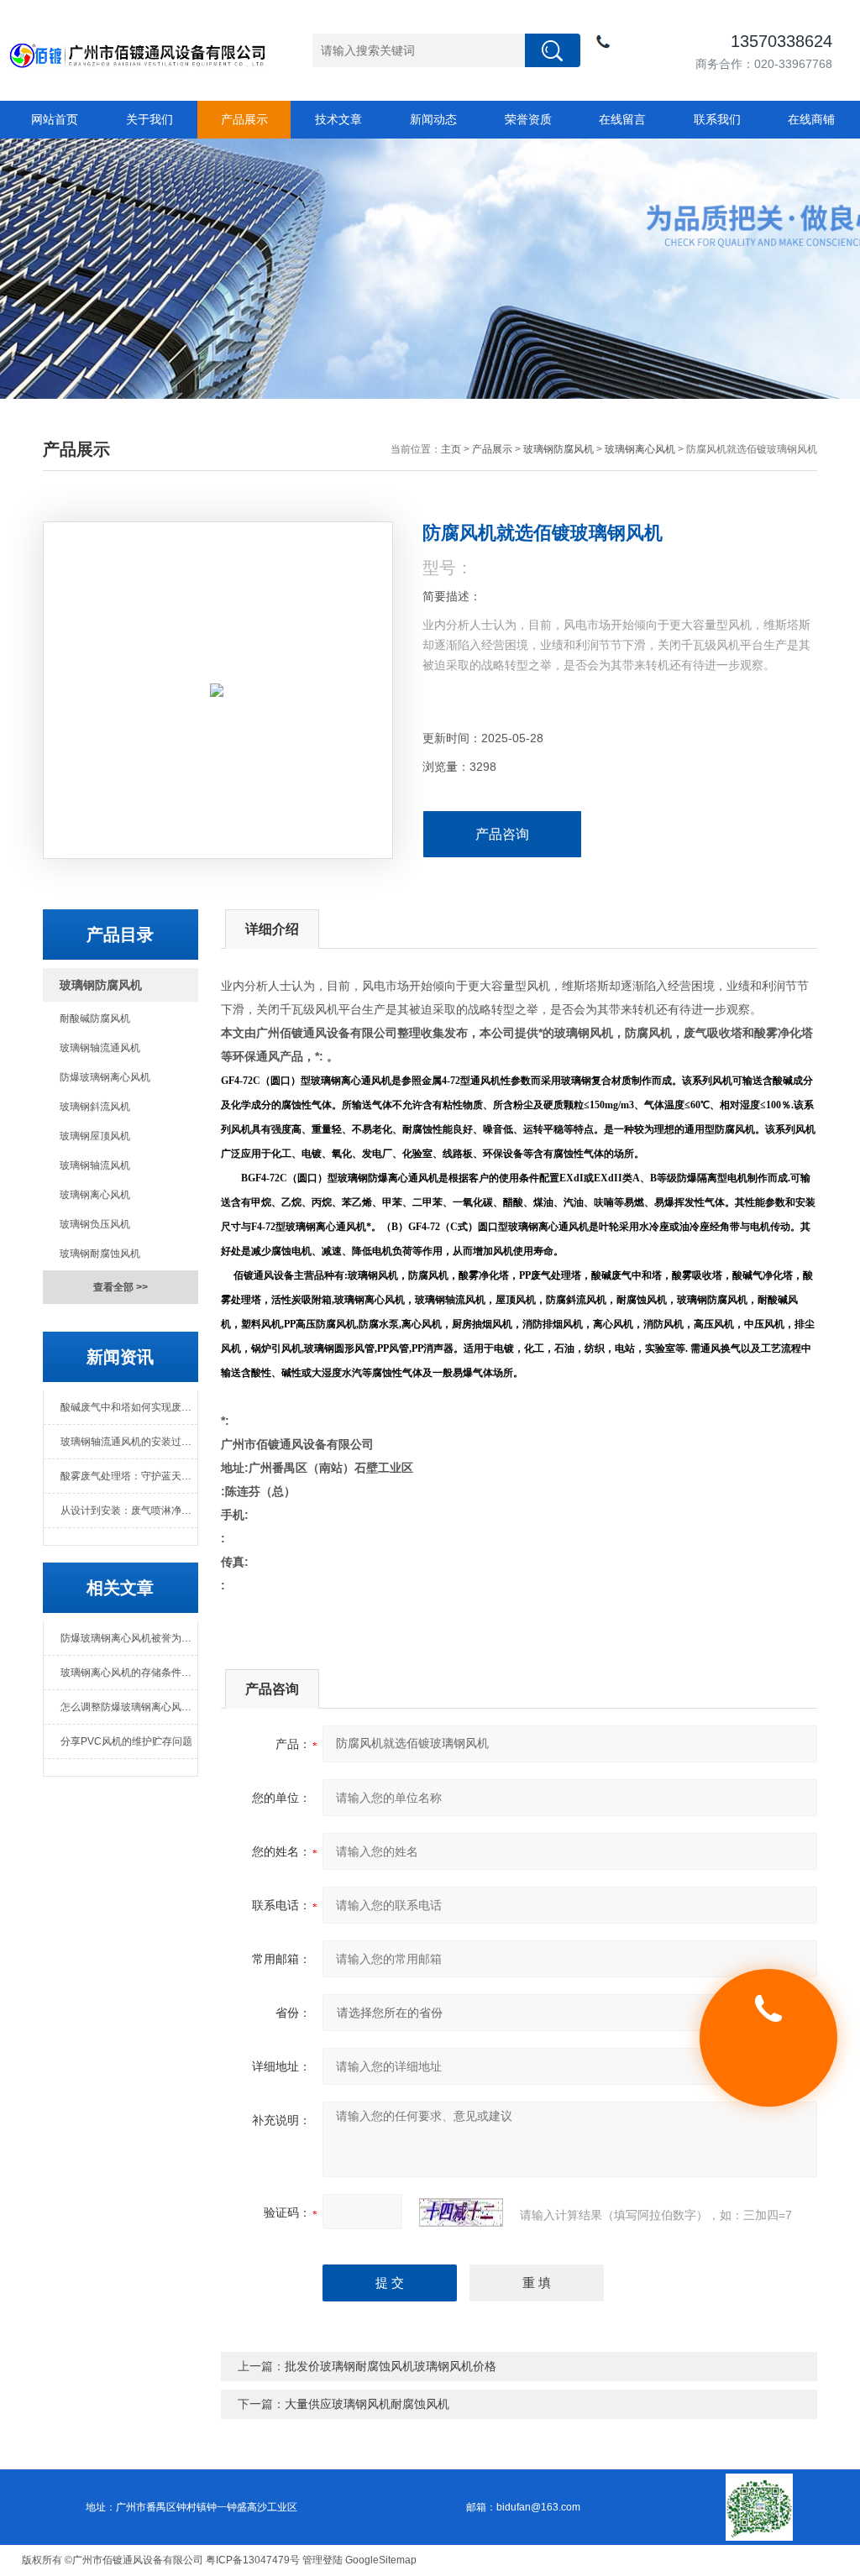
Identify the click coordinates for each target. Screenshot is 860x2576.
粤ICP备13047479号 (253, 2560)
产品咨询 (502, 834)
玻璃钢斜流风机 (95, 1107)
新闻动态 (433, 119)
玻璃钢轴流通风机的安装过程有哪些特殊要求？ (128, 1442)
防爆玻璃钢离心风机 (105, 1077)
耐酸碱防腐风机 (95, 1018)
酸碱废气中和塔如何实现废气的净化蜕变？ (128, 1407)
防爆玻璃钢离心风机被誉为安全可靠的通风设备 (128, 1638)
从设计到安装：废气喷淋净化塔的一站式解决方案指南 (128, 1511)
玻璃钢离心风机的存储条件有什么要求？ (128, 1673)
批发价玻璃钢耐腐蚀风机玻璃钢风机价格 (391, 2366)
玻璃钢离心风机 (640, 449)
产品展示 (244, 119)
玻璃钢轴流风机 (95, 1165)
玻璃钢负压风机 (95, 1224)
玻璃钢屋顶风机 (95, 1136)
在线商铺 (811, 119)
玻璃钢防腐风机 (558, 449)
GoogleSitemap (381, 2560)
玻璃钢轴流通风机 (100, 1048)
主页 (451, 449)
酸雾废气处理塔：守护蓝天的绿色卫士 (128, 1476)
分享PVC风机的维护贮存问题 (126, 1741)
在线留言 (622, 119)
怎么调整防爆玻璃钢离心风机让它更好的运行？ (128, 1707)
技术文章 (338, 119)
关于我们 (149, 119)
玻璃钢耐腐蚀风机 (100, 1254)
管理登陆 (322, 2560)
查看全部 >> (121, 1287)
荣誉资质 (528, 119)
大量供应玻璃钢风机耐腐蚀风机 (367, 2404)
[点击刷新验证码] (461, 2212)
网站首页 (55, 119)
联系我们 (717, 119)
